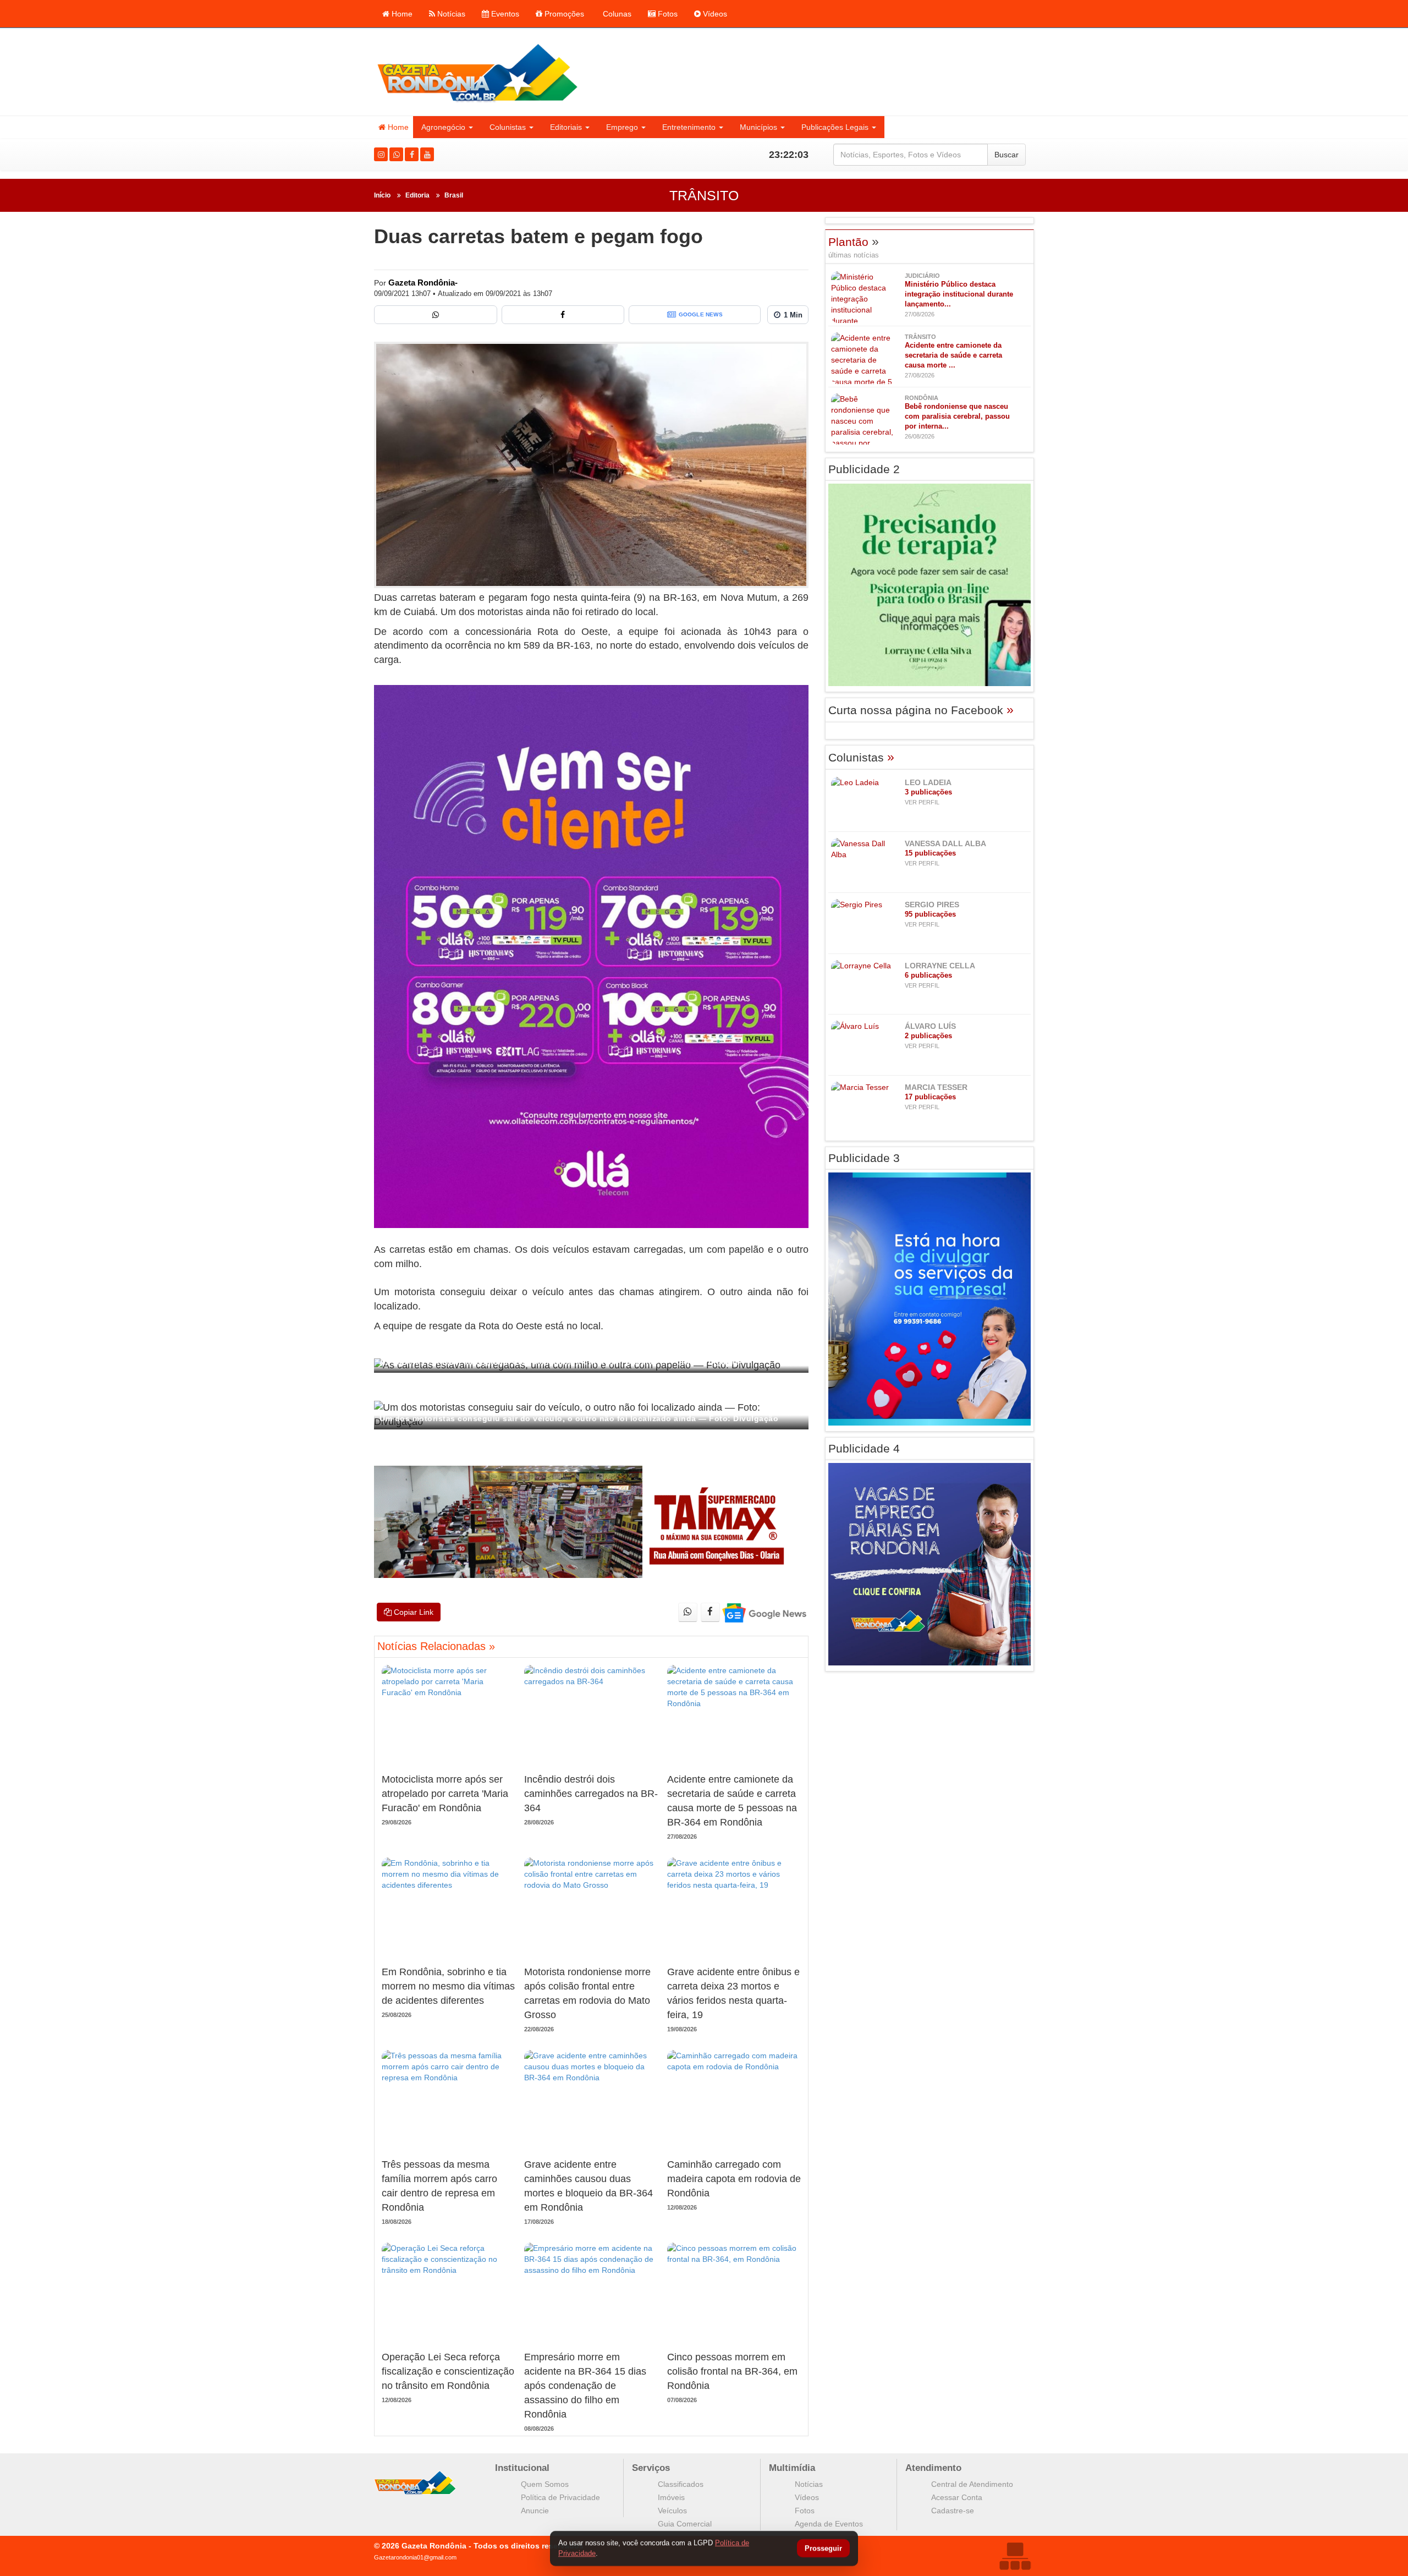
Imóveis (671, 2497)
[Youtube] (427, 154)
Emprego (622, 127)
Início (382, 195)
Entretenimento (689, 127)
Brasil (454, 195)
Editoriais (566, 127)
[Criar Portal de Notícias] (1015, 2556)
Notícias (450, 14)
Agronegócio (443, 127)
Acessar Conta (957, 2497)
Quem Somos (545, 2484)
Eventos (504, 14)
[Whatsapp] (396, 154)
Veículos (672, 2511)
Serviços (651, 2468)
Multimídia (792, 2468)
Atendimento (933, 2468)
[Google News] (764, 1612)
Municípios (758, 127)
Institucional (522, 2468)
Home (401, 14)
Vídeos (714, 14)
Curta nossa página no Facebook (921, 710)
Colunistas (508, 127)
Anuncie (535, 2511)
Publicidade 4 (864, 1448)
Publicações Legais (835, 127)
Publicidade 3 (864, 1158)
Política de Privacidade (560, 2497)
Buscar (1007, 155)
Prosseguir (823, 2549)
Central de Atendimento (972, 2484)
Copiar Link (413, 1612)
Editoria (417, 195)
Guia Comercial (685, 2524)
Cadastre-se (953, 2511)
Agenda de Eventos (829, 2524)
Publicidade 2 (864, 469)
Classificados (681, 2484)
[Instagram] (381, 154)
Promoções (563, 14)
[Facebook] (412, 154)
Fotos (667, 14)
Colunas (616, 14)
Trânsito (704, 195)
